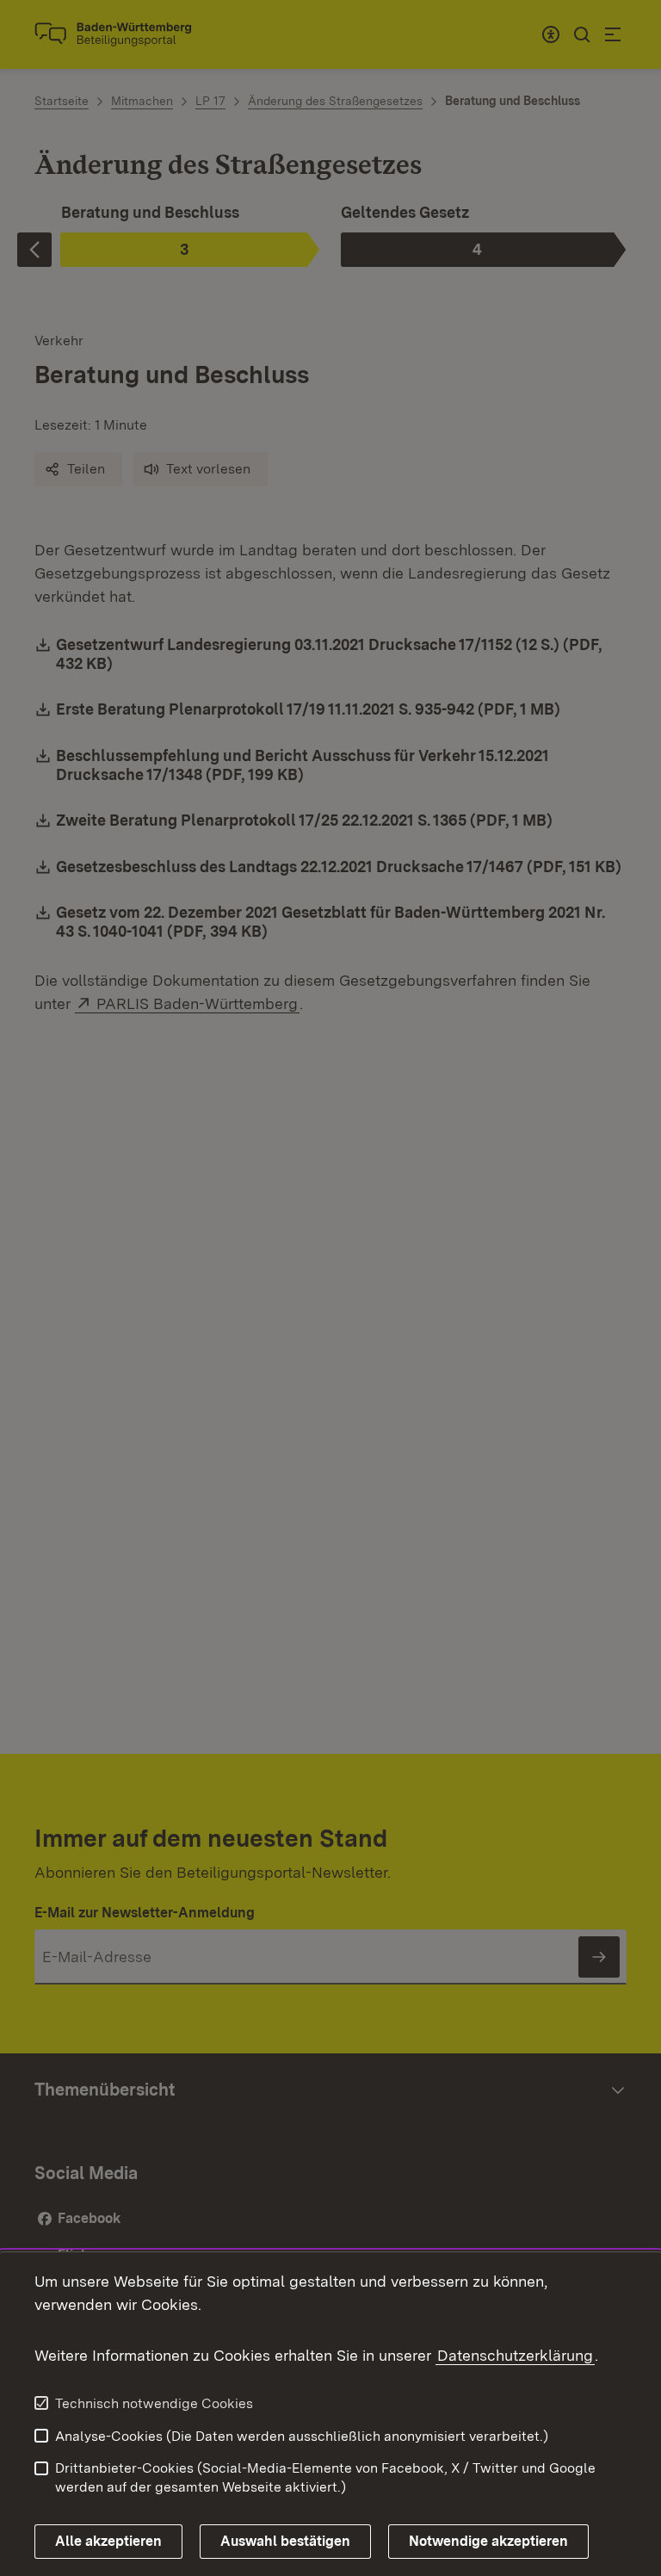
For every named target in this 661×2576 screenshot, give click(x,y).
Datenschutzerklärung (515, 2355)
